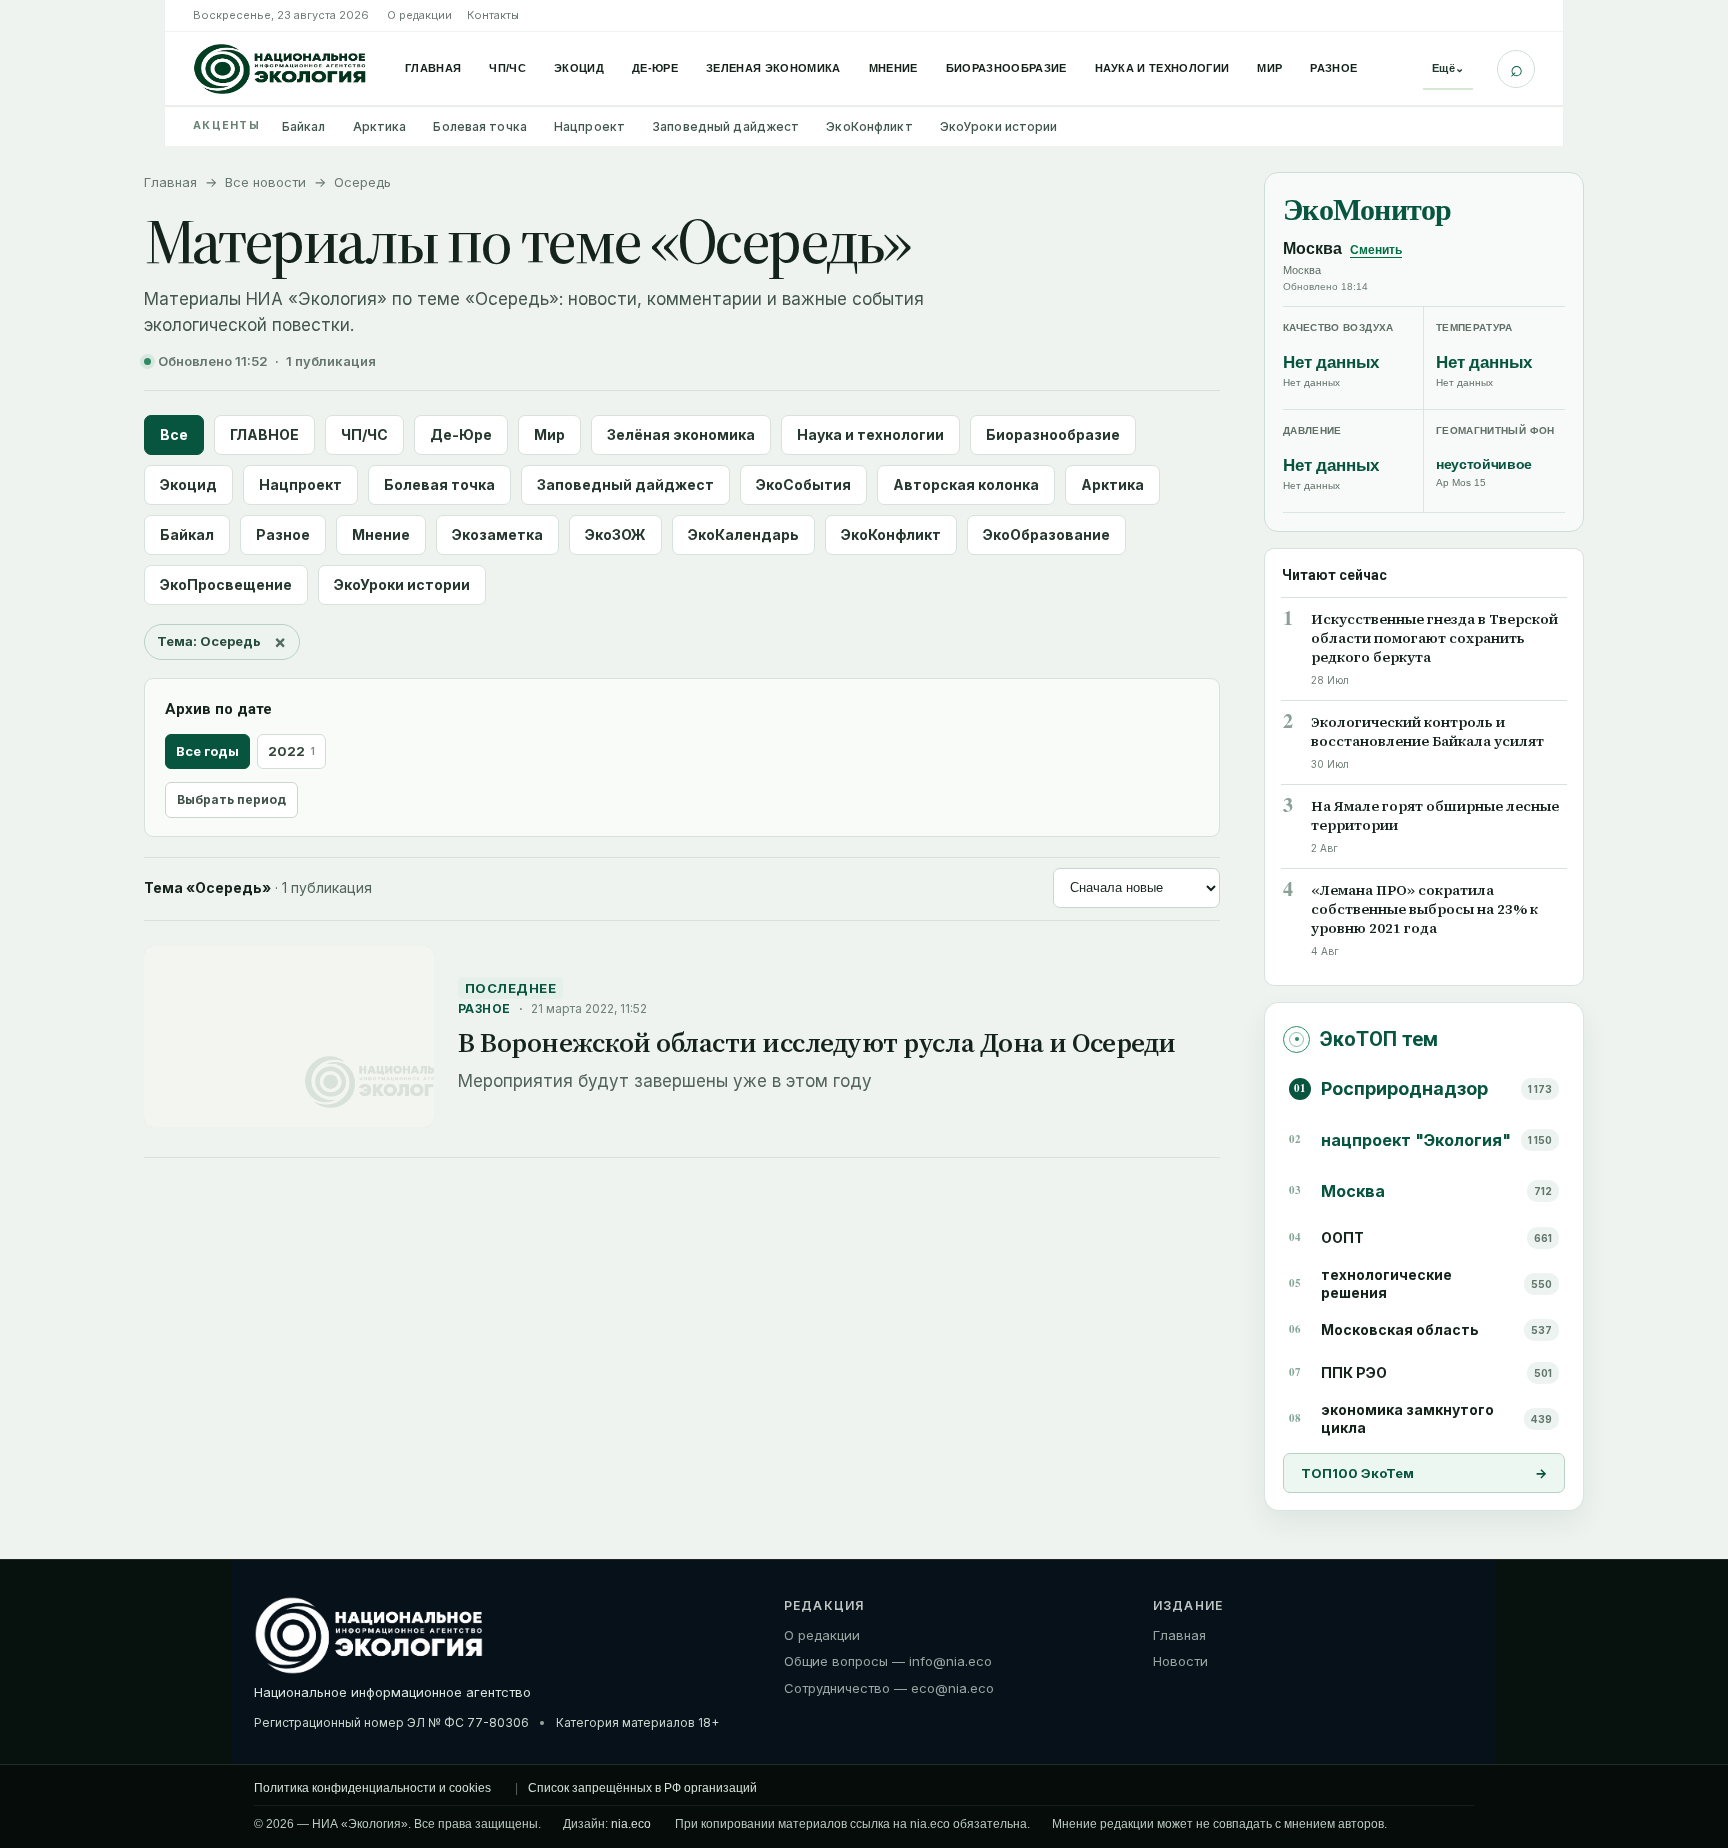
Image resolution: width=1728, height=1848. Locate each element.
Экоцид (579, 68)
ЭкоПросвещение (226, 584)
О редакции (419, 15)
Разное (1333, 68)
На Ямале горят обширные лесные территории (1435, 816)
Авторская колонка (966, 484)
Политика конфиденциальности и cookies (372, 1788)
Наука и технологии (1162, 68)
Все (174, 434)
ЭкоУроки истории (999, 126)
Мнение (893, 68)
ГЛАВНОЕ (264, 434)
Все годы (207, 751)
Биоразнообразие (1006, 68)
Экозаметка (497, 534)
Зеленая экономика (773, 68)
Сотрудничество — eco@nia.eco (889, 1689)
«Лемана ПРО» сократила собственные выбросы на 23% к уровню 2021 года (1424, 909)
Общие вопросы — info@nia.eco (888, 1662)
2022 (291, 751)
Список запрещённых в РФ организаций (642, 1788)
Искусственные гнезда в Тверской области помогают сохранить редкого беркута (1434, 638)
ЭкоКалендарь (743, 534)
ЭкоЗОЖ (615, 534)
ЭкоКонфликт (869, 126)
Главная (433, 68)
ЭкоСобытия (803, 484)
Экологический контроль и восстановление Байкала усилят (1427, 732)
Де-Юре (655, 68)
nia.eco (631, 1824)
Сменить (1376, 250)
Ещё (1448, 68)
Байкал (304, 126)
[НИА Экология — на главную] (280, 69)
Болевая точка (480, 126)
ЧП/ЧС (507, 68)
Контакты (493, 15)
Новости (1180, 1662)
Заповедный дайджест (725, 126)
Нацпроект (589, 126)
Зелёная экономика (681, 434)
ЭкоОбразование (1046, 534)
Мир (1269, 68)
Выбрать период (231, 799)
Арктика (380, 126)
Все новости (265, 182)
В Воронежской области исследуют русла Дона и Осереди (817, 1042)
